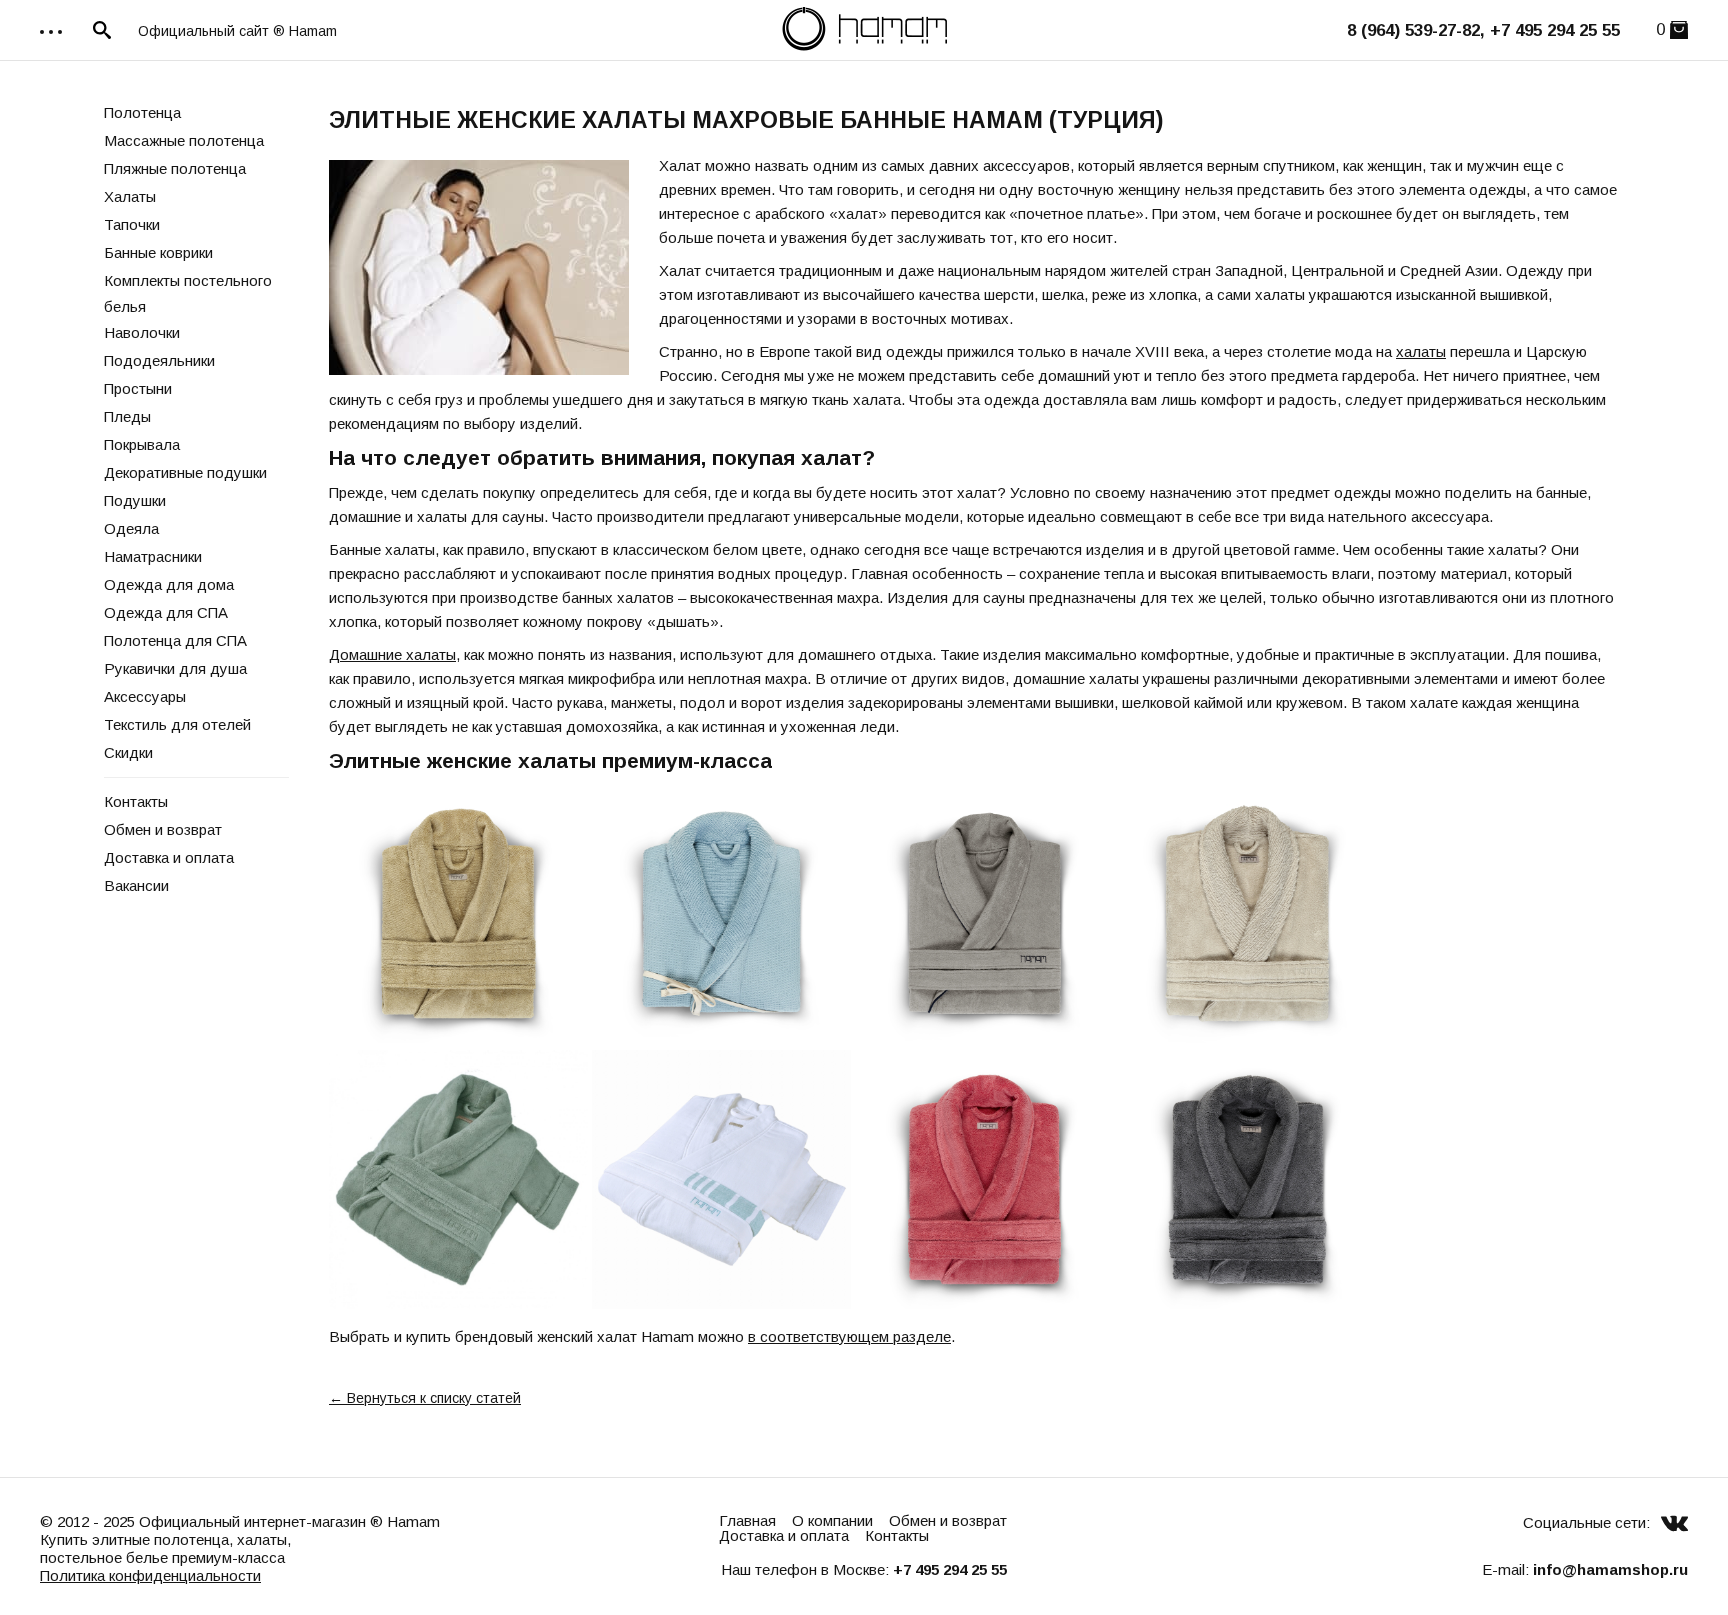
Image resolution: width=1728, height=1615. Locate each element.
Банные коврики (158, 252)
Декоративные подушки (185, 472)
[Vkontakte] (1674, 1522)
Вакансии (136, 885)
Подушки (135, 500)
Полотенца (142, 112)
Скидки (128, 752)
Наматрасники (153, 556)
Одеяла (131, 528)
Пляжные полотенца (175, 168)
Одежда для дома (169, 584)
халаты (1421, 351)
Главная (747, 1520)
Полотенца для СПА (175, 640)
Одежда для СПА (166, 612)
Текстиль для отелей (177, 724)
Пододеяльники (159, 360)
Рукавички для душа (175, 668)
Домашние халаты (392, 654)
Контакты (136, 801)
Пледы (127, 416)
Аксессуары (145, 696)
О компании (832, 1520)
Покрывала (142, 444)
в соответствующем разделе (849, 1336)
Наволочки (142, 332)
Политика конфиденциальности (150, 1575)
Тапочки (132, 224)
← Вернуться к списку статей (425, 1398)
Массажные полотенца (184, 140)
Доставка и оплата (169, 857)
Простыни (138, 388)
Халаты (130, 196)
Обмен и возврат (163, 829)
